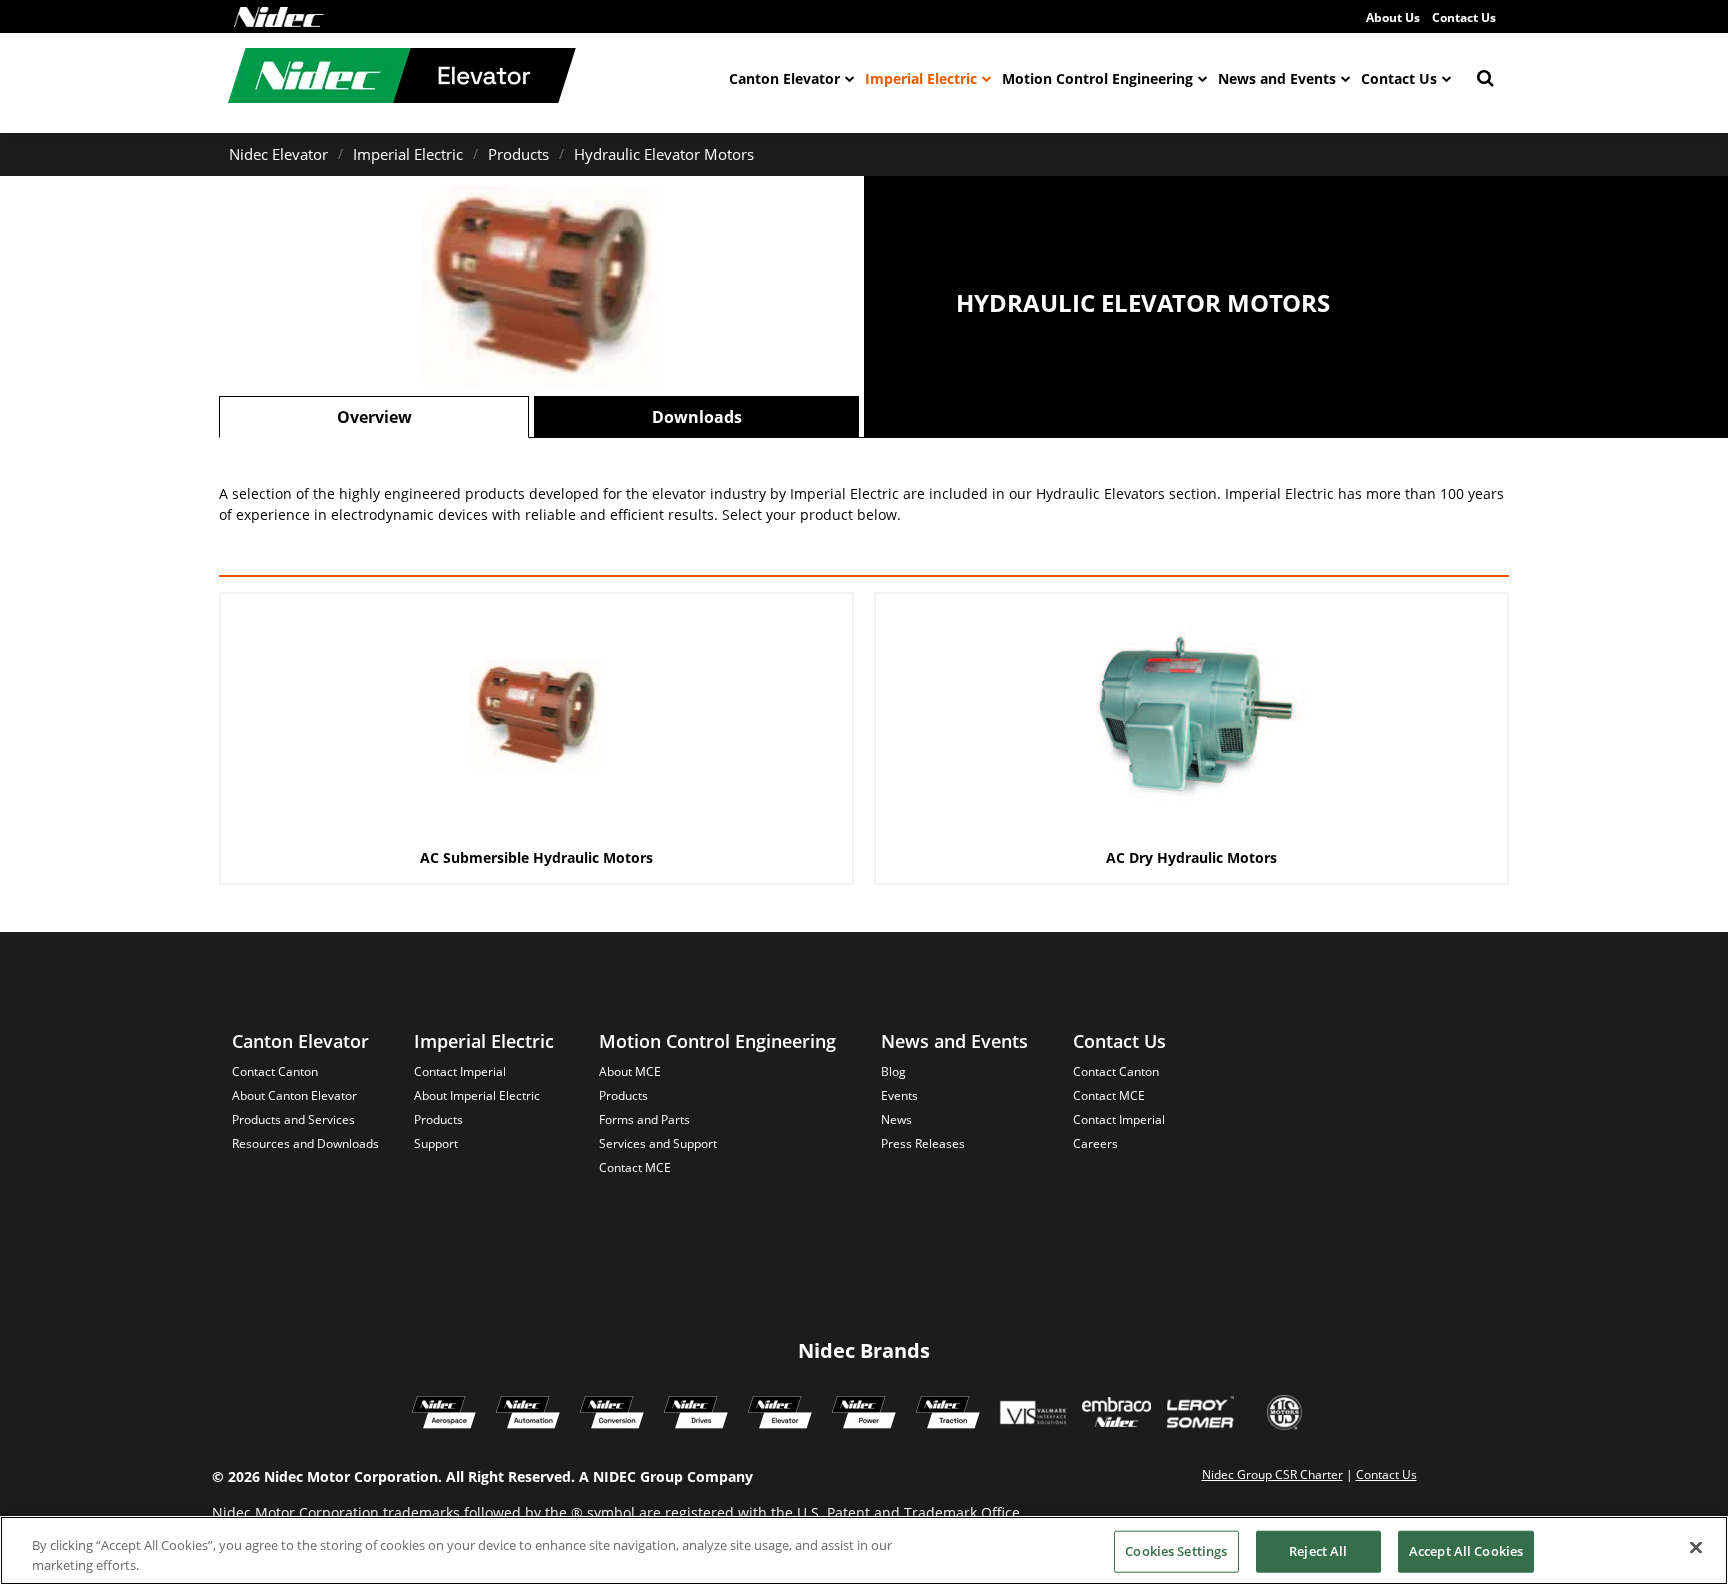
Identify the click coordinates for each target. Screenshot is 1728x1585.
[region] (864, 1550)
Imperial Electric (921, 78)
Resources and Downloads (305, 1143)
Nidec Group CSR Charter (1272, 1474)
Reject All (1318, 1551)
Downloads (697, 417)
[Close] (1696, 1548)
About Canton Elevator (294, 1095)
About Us (1393, 17)
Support (436, 1143)
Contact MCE (635, 1167)
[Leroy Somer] (1200, 1415)
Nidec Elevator (278, 154)
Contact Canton (275, 1071)
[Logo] (279, 17)
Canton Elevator (784, 78)
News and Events (1277, 78)
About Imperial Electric (477, 1095)
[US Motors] (1284, 1415)
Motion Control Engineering (1097, 78)
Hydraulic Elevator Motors (664, 154)
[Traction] (948, 1415)
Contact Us (1464, 17)
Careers (1095, 1143)
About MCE (630, 1071)
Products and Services (293, 1119)
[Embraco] (1116, 1415)
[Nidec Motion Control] (528, 1415)
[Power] (864, 1415)
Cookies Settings (1176, 1551)
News (896, 1119)
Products (518, 154)
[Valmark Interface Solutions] (1032, 1415)
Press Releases (923, 1143)
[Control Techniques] (696, 1415)
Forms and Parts (644, 1119)
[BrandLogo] (402, 78)
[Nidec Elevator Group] (780, 1415)
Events (899, 1095)
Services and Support (658, 1143)
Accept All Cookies (1466, 1551)
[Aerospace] (444, 1415)
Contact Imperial (460, 1071)
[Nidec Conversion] (612, 1415)
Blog (893, 1071)
